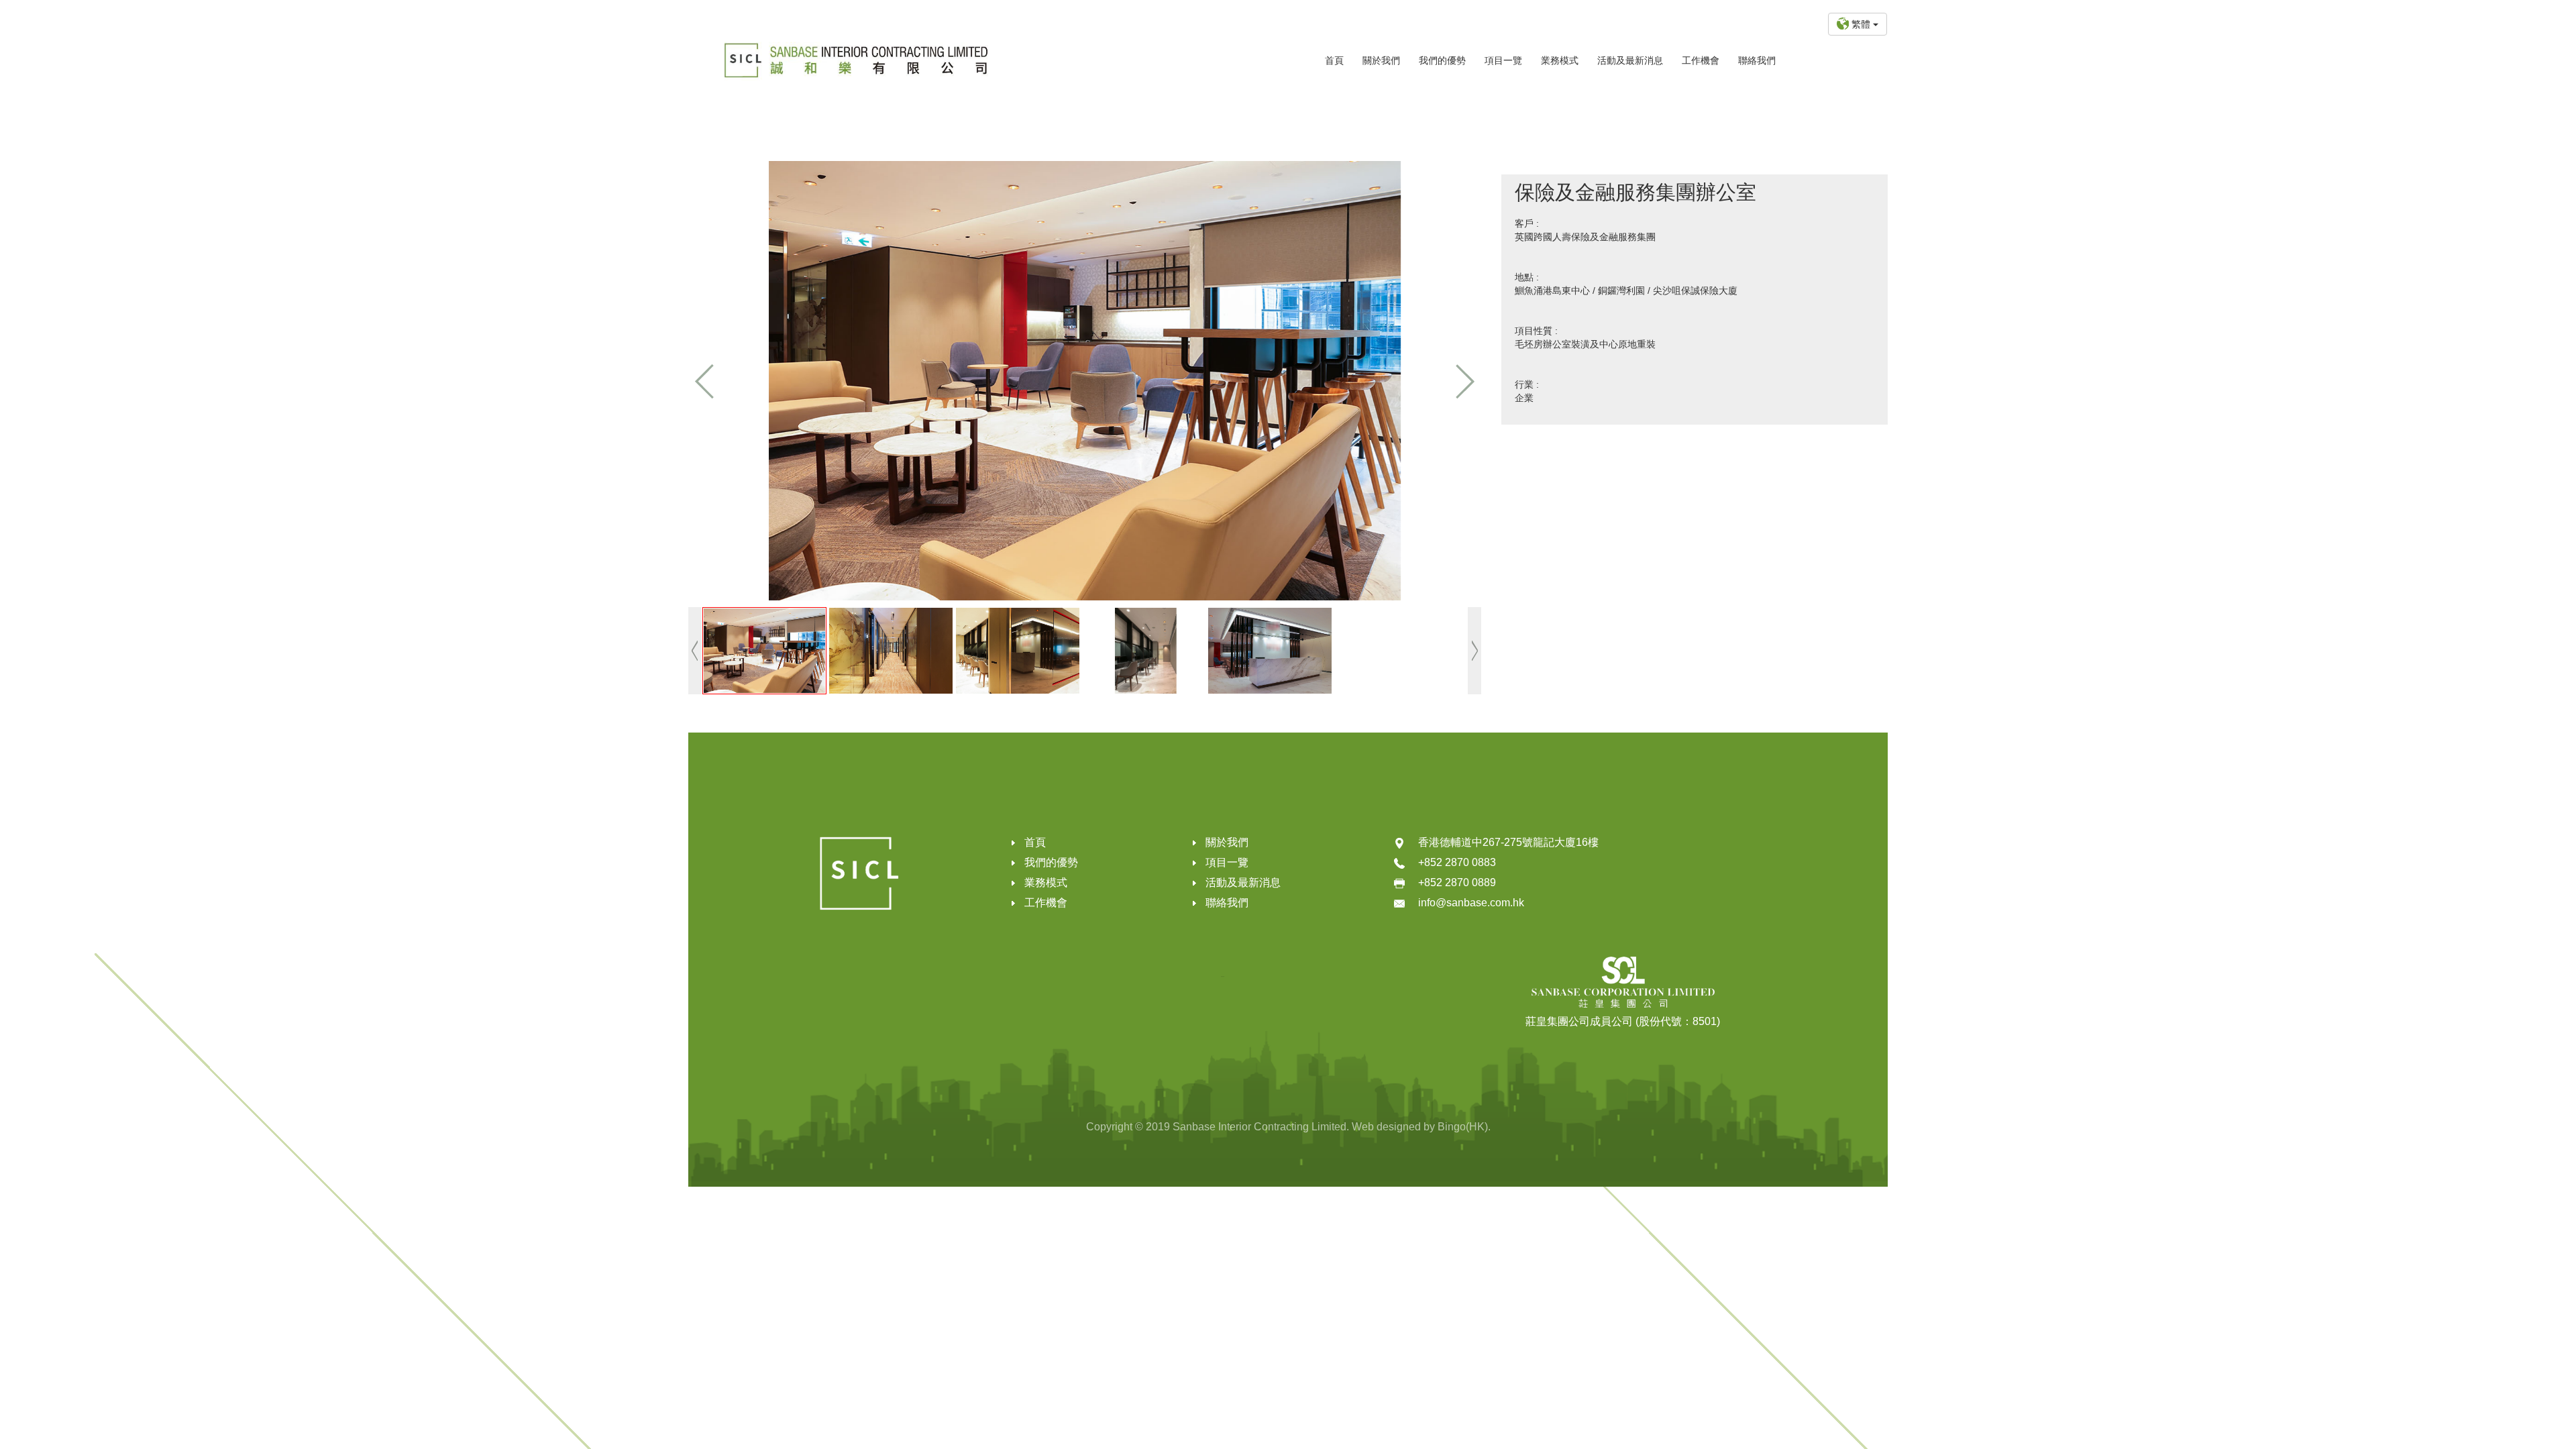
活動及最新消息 (1630, 60)
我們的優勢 (1442, 60)
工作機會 (1701, 60)
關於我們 (1381, 60)
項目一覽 (1503, 60)
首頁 (1334, 60)
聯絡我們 (1757, 60)
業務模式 (1560, 60)
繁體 (1862, 24)
